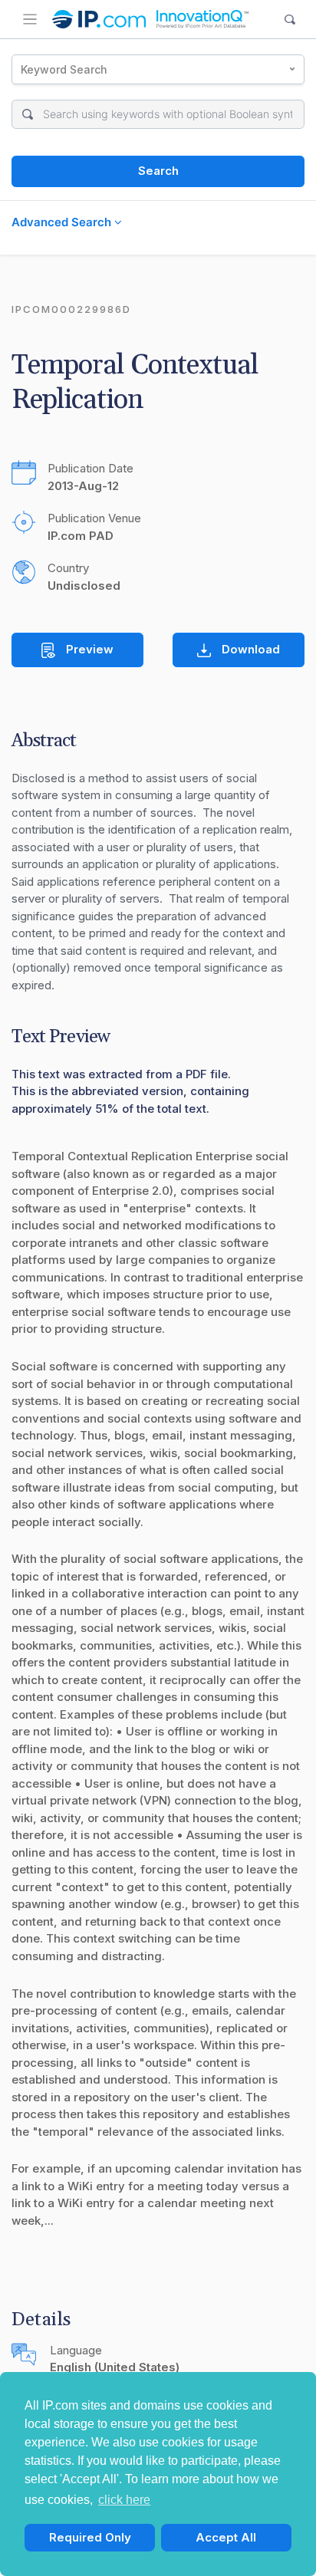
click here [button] (124, 2500)
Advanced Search (63, 222)
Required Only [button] (90, 2537)
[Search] (290, 20)
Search (158, 171)
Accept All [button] (226, 2537)
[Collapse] (30, 19)
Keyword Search (64, 69)
